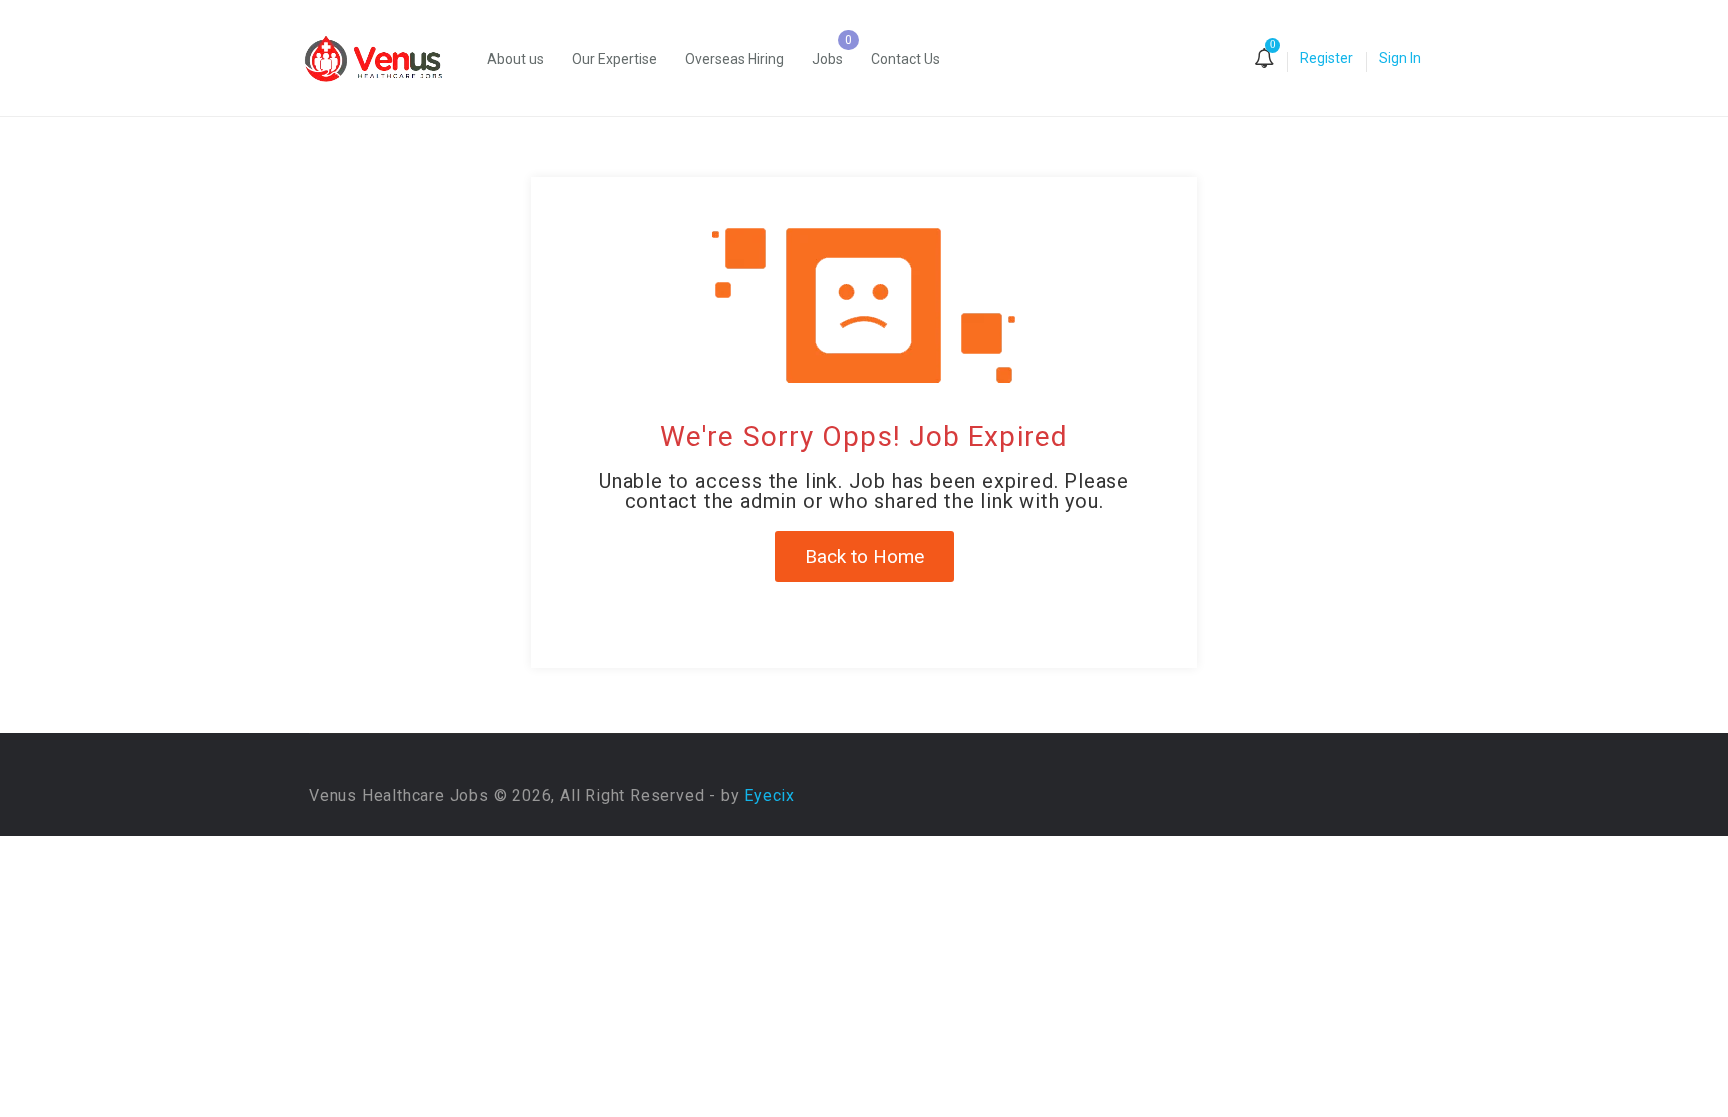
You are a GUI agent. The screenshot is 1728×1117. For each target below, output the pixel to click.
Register (1326, 58)
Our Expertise (614, 59)
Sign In (1400, 58)
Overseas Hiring (734, 59)
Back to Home (864, 556)
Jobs (827, 59)
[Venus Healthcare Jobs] (384, 58)
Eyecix (769, 795)
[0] (1264, 60)
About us (515, 59)
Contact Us (905, 59)
